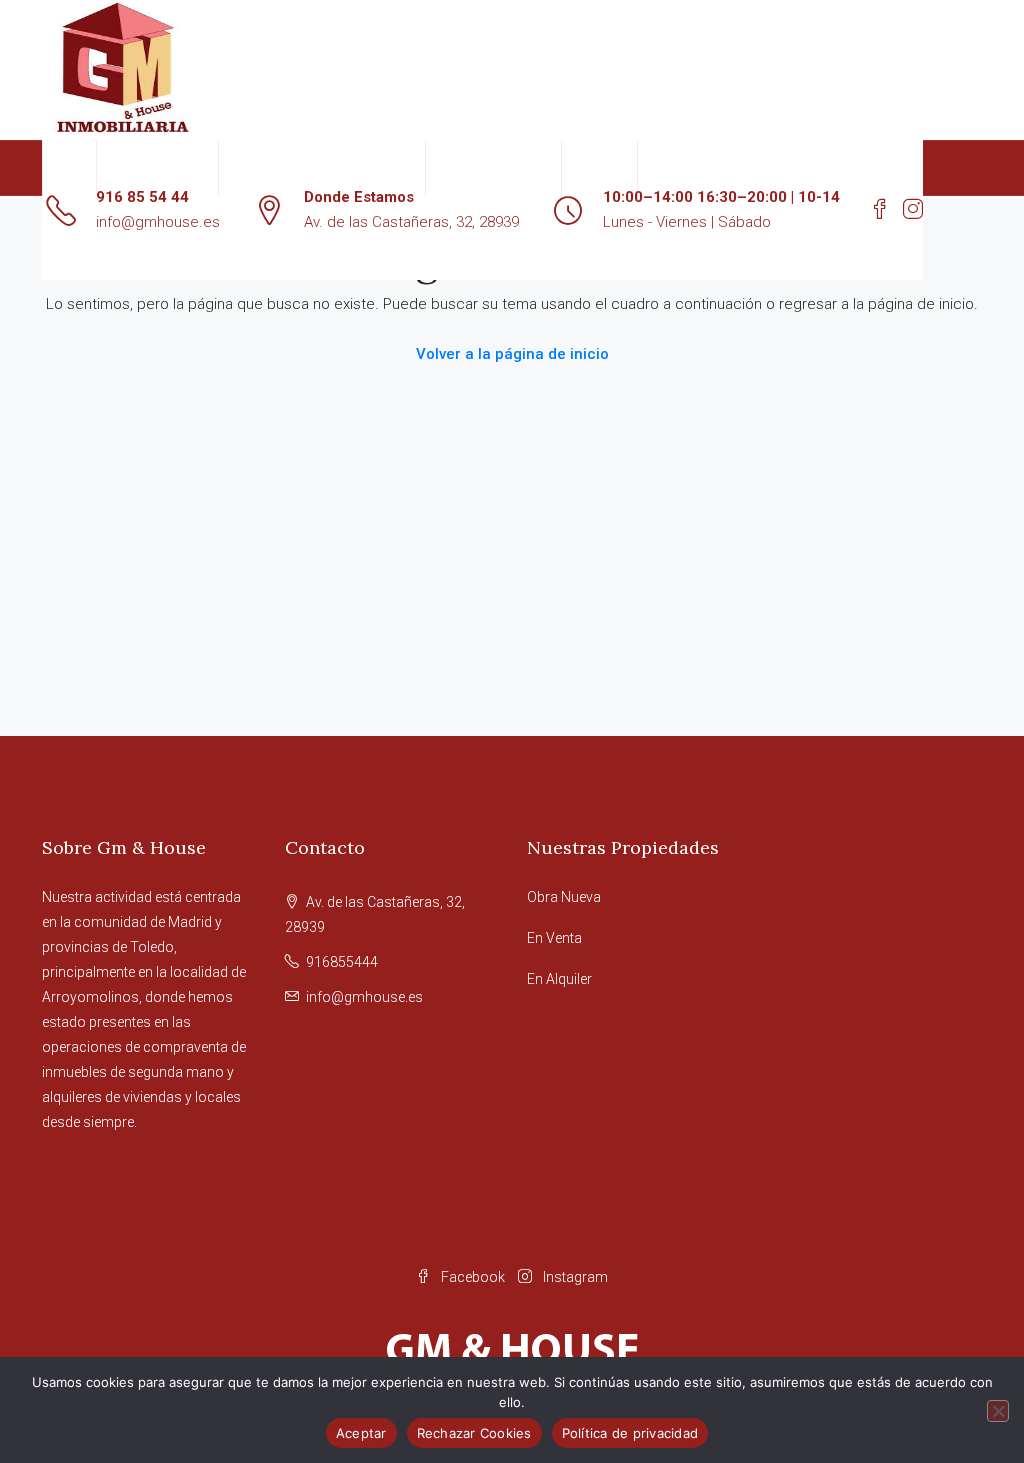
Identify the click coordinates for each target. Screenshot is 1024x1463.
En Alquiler (559, 979)
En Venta (554, 938)
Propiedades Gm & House (312, 168)
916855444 (342, 962)
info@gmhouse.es (158, 222)
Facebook (473, 1277)
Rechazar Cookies (474, 1433)
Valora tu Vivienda (493, 168)
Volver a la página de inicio (512, 354)
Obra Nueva (564, 897)
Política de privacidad (630, 1433)
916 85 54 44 (142, 197)
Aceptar (361, 1433)
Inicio (69, 168)
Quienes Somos (157, 168)
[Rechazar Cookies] (998, 1411)
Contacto (599, 168)
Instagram (574, 1277)
